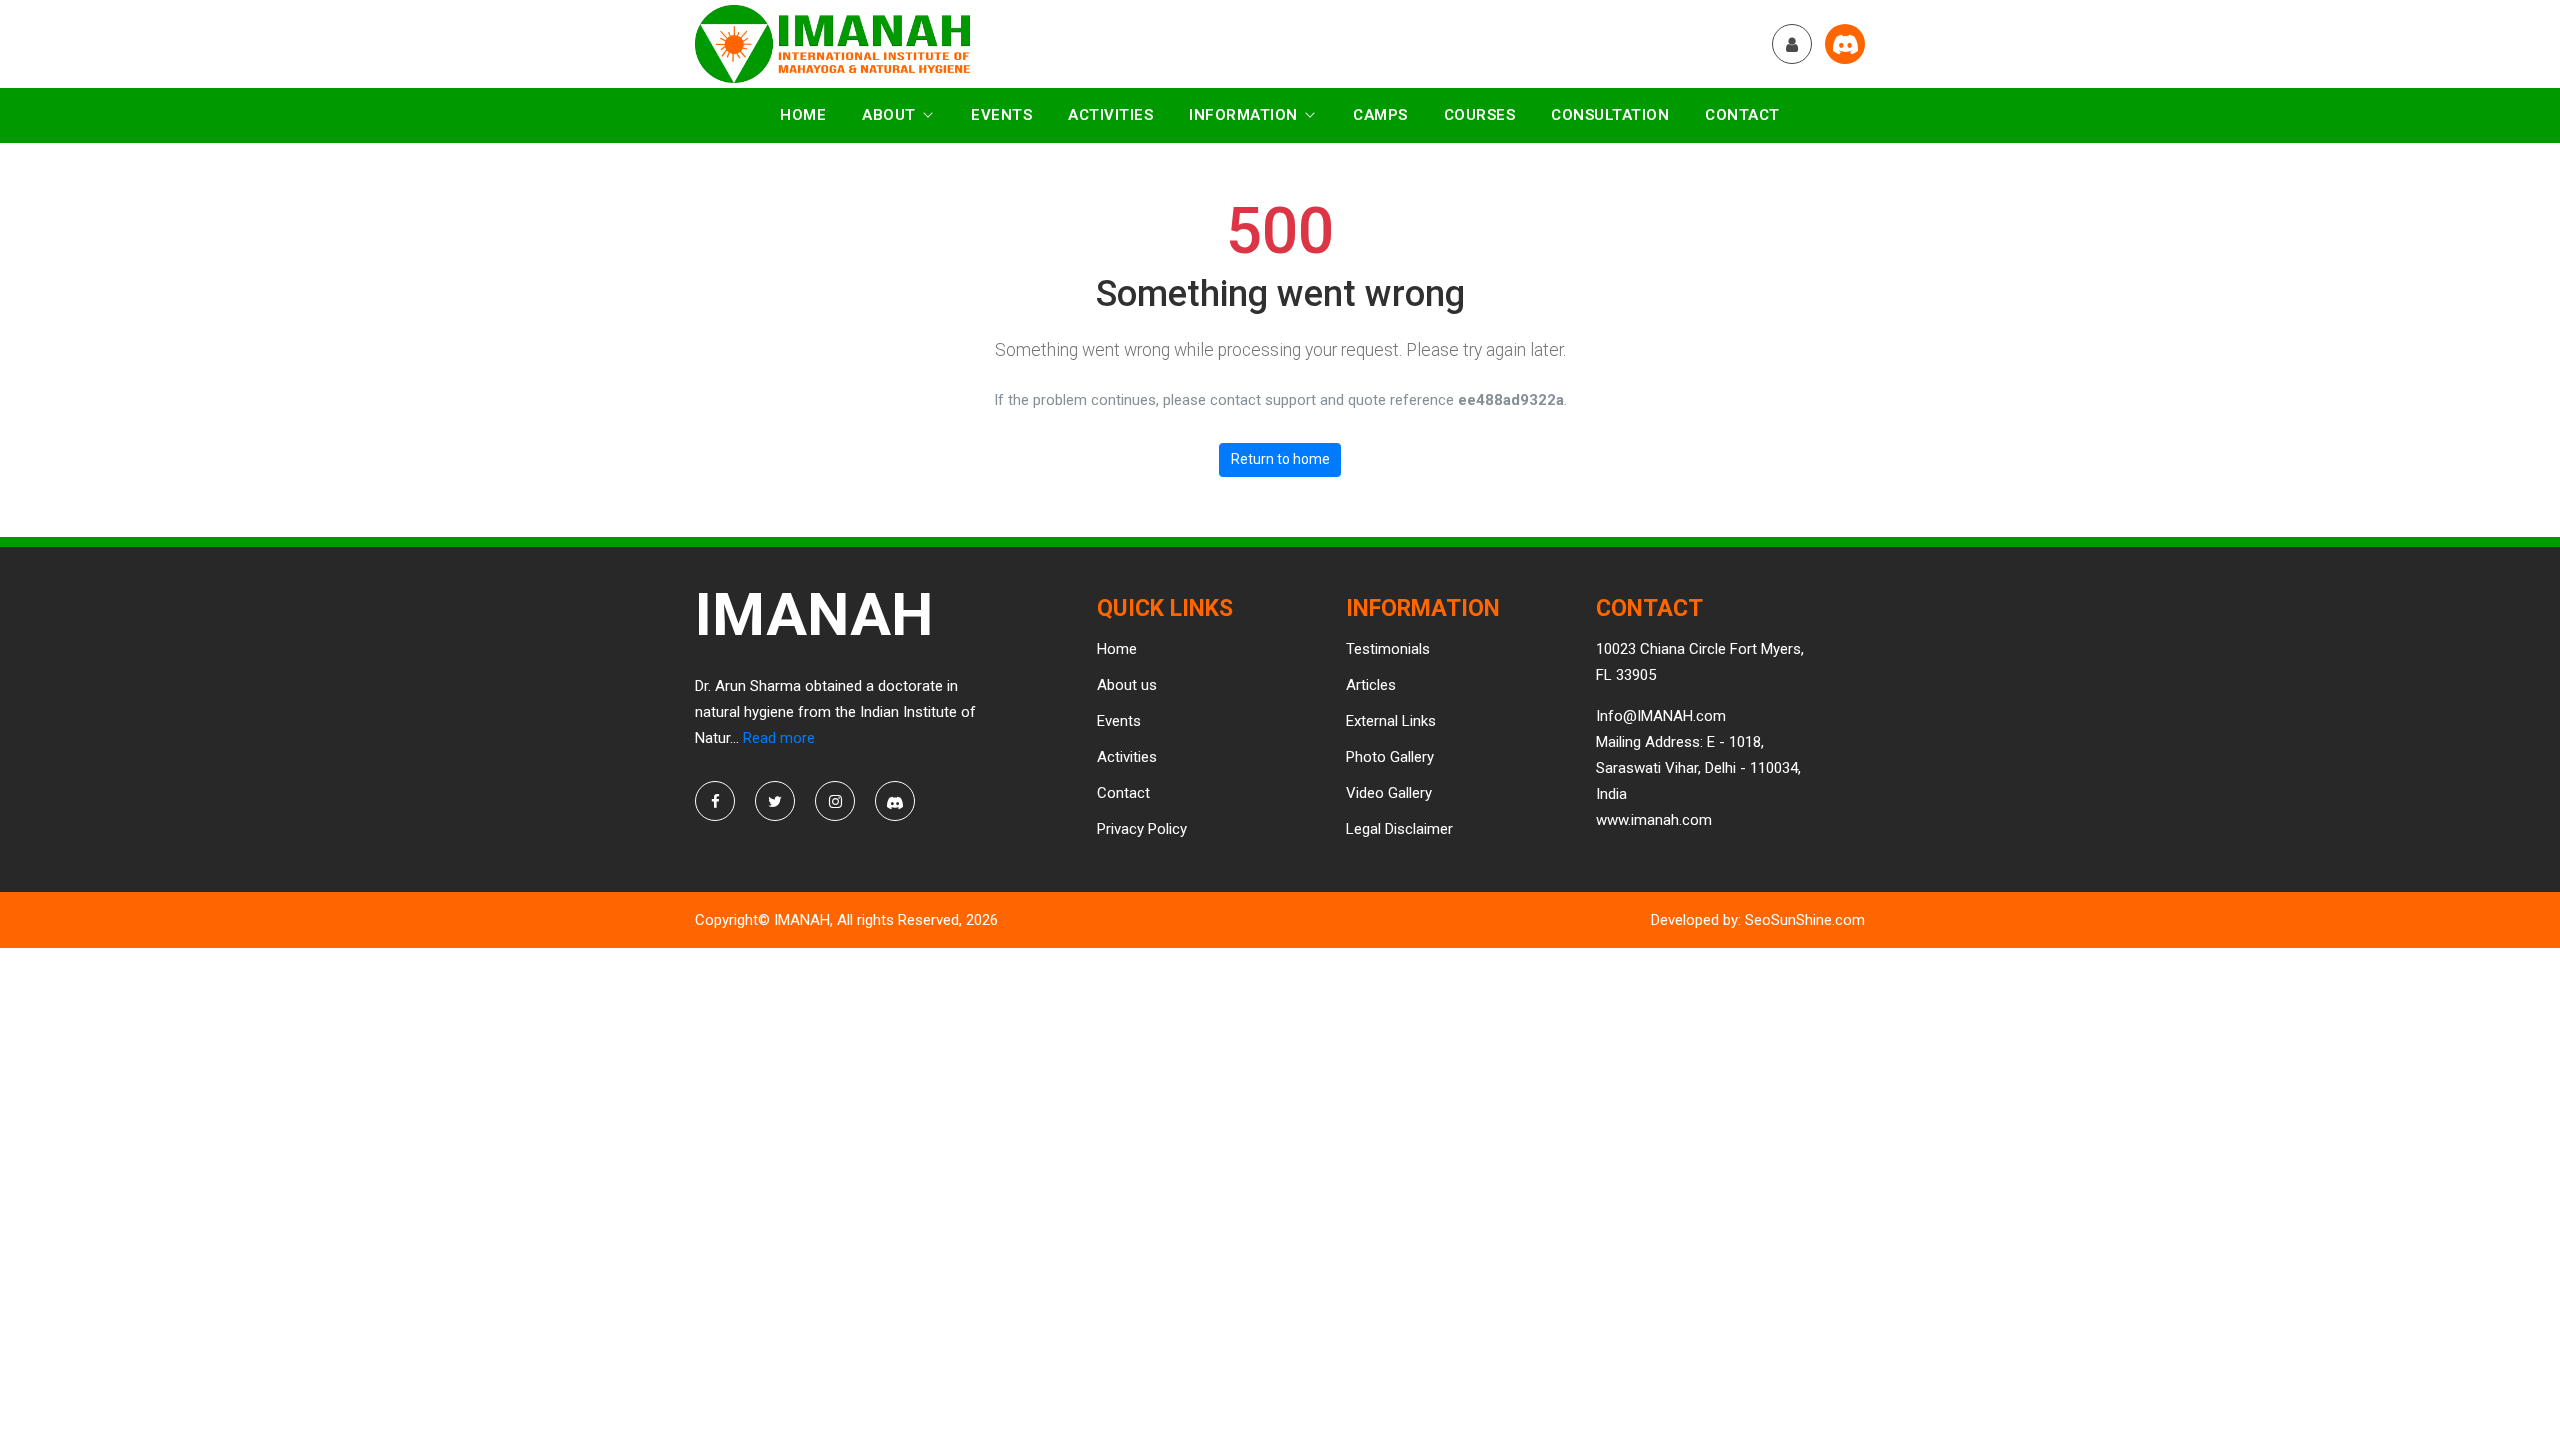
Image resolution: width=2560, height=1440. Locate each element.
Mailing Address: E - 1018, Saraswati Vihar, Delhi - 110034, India (1698, 768)
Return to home (1280, 459)
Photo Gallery (1390, 757)
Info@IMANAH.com (1661, 716)
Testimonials (1388, 649)
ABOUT (889, 115)
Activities (1127, 757)
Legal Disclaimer (1399, 829)
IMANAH (802, 920)
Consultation (1610, 115)
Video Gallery (1389, 793)
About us (1127, 685)
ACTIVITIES (1110, 115)
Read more (779, 738)
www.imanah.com (1654, 820)
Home (1117, 649)
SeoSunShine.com (1805, 920)
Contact (1742, 115)
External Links (1391, 721)
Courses (1480, 115)
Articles (1371, 685)
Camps (1380, 115)
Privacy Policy (1142, 829)
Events (1001, 115)
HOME (803, 115)
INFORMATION (1243, 115)
